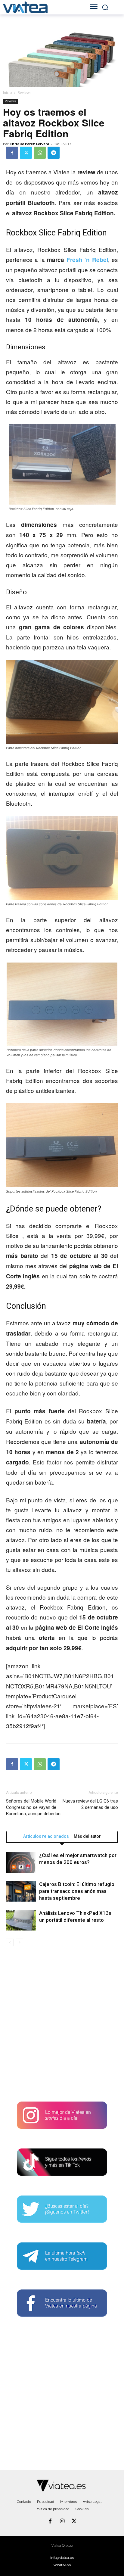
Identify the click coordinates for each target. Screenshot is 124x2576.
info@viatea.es (62, 2558)
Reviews (25, 93)
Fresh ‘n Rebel (87, 260)
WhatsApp (62, 2565)
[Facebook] (12, 153)
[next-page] (19, 1942)
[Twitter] (26, 153)
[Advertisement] (62, 2026)
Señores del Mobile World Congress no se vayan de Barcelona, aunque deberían (33, 1807)
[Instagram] (62, 2522)
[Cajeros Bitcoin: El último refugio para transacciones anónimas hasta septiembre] (21, 1891)
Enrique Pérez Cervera (30, 144)
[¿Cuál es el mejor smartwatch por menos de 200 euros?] (21, 1862)
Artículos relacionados (46, 1836)
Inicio (8, 93)
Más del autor (87, 1836)
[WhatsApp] (40, 153)
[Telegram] (54, 153)
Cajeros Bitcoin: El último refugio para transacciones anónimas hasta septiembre (77, 1891)
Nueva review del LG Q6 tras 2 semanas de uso (90, 1804)
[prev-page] (10, 1942)
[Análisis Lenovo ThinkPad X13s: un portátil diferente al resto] (21, 1920)
